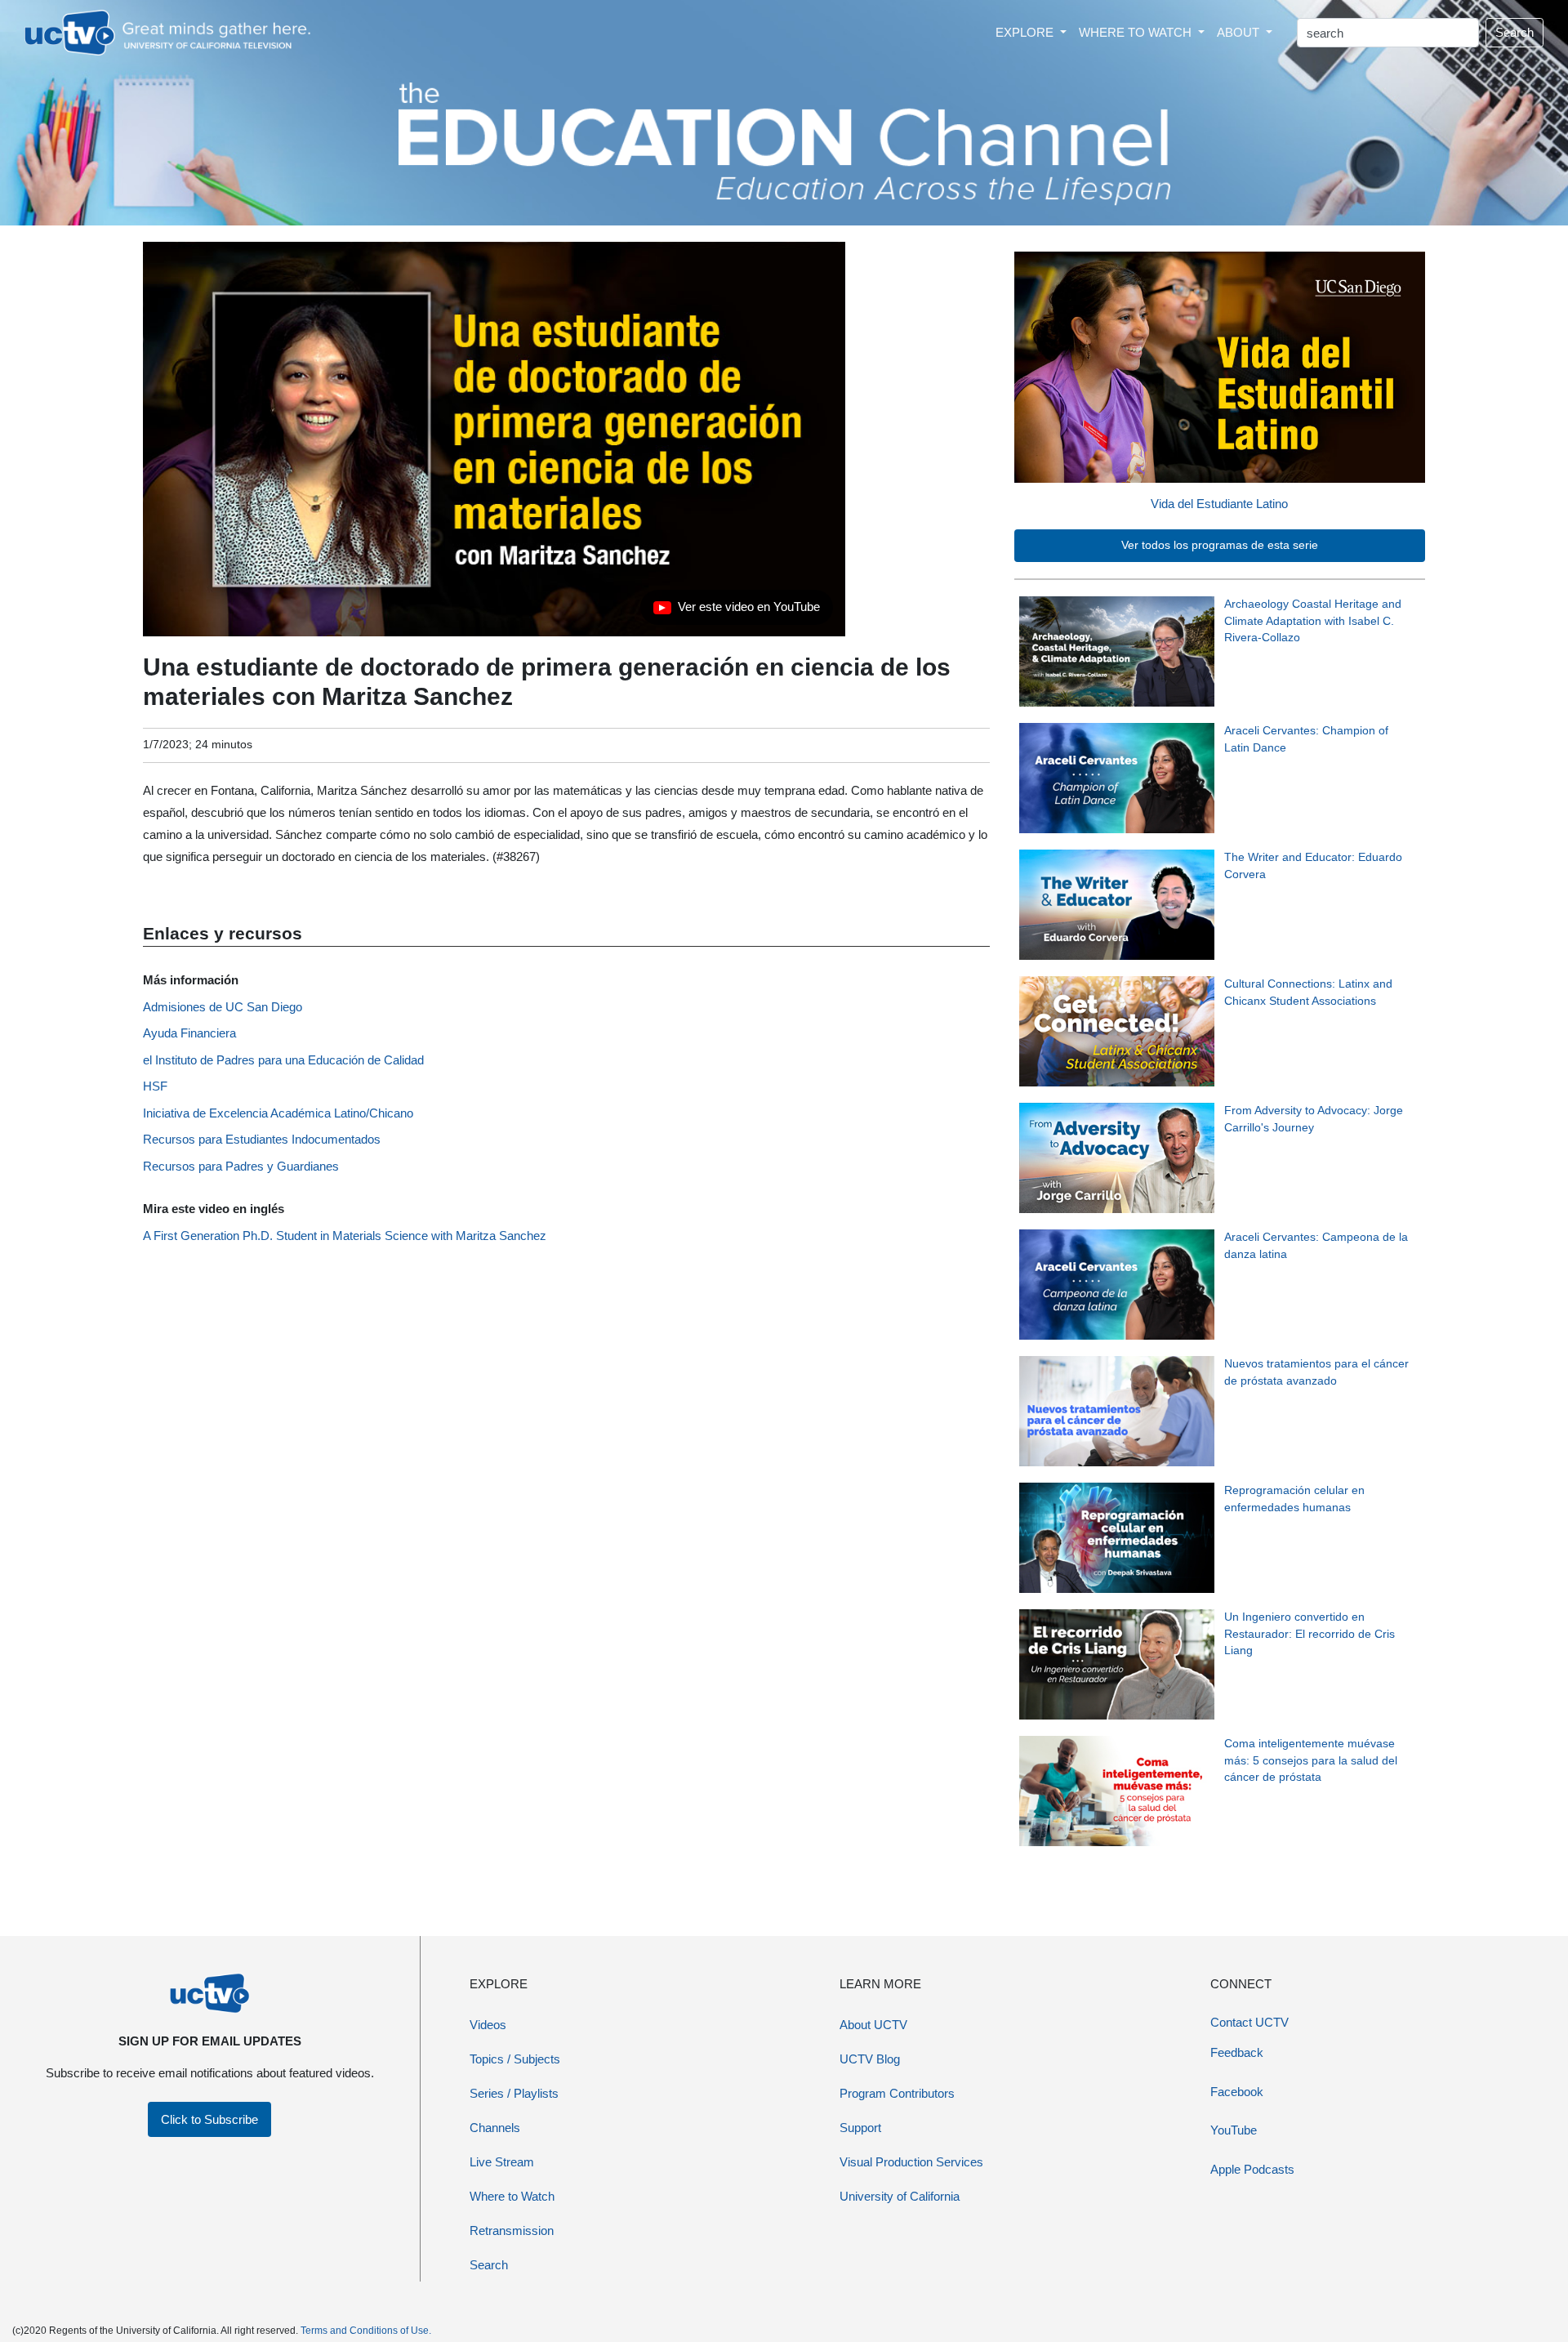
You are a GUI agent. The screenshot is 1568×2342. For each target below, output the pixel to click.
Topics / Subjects (515, 2059)
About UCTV (873, 2025)
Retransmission (512, 2230)
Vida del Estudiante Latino (1219, 504)
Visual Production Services (911, 2162)
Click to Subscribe (209, 2119)
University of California (900, 2196)
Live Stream (502, 2162)
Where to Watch (512, 2196)
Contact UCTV (1249, 2022)
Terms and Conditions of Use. (366, 2331)
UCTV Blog (870, 2059)
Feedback (1237, 2052)
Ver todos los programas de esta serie (1220, 545)
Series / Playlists (514, 2093)
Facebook (1237, 2092)
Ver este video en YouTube (737, 611)
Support (860, 2128)
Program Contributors (897, 2093)
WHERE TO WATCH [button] (1137, 32)
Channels (495, 2128)
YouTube (1234, 2130)
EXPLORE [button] (1026, 32)
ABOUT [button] (1240, 32)
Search (1515, 32)
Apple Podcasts (1252, 2169)
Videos (488, 2025)
